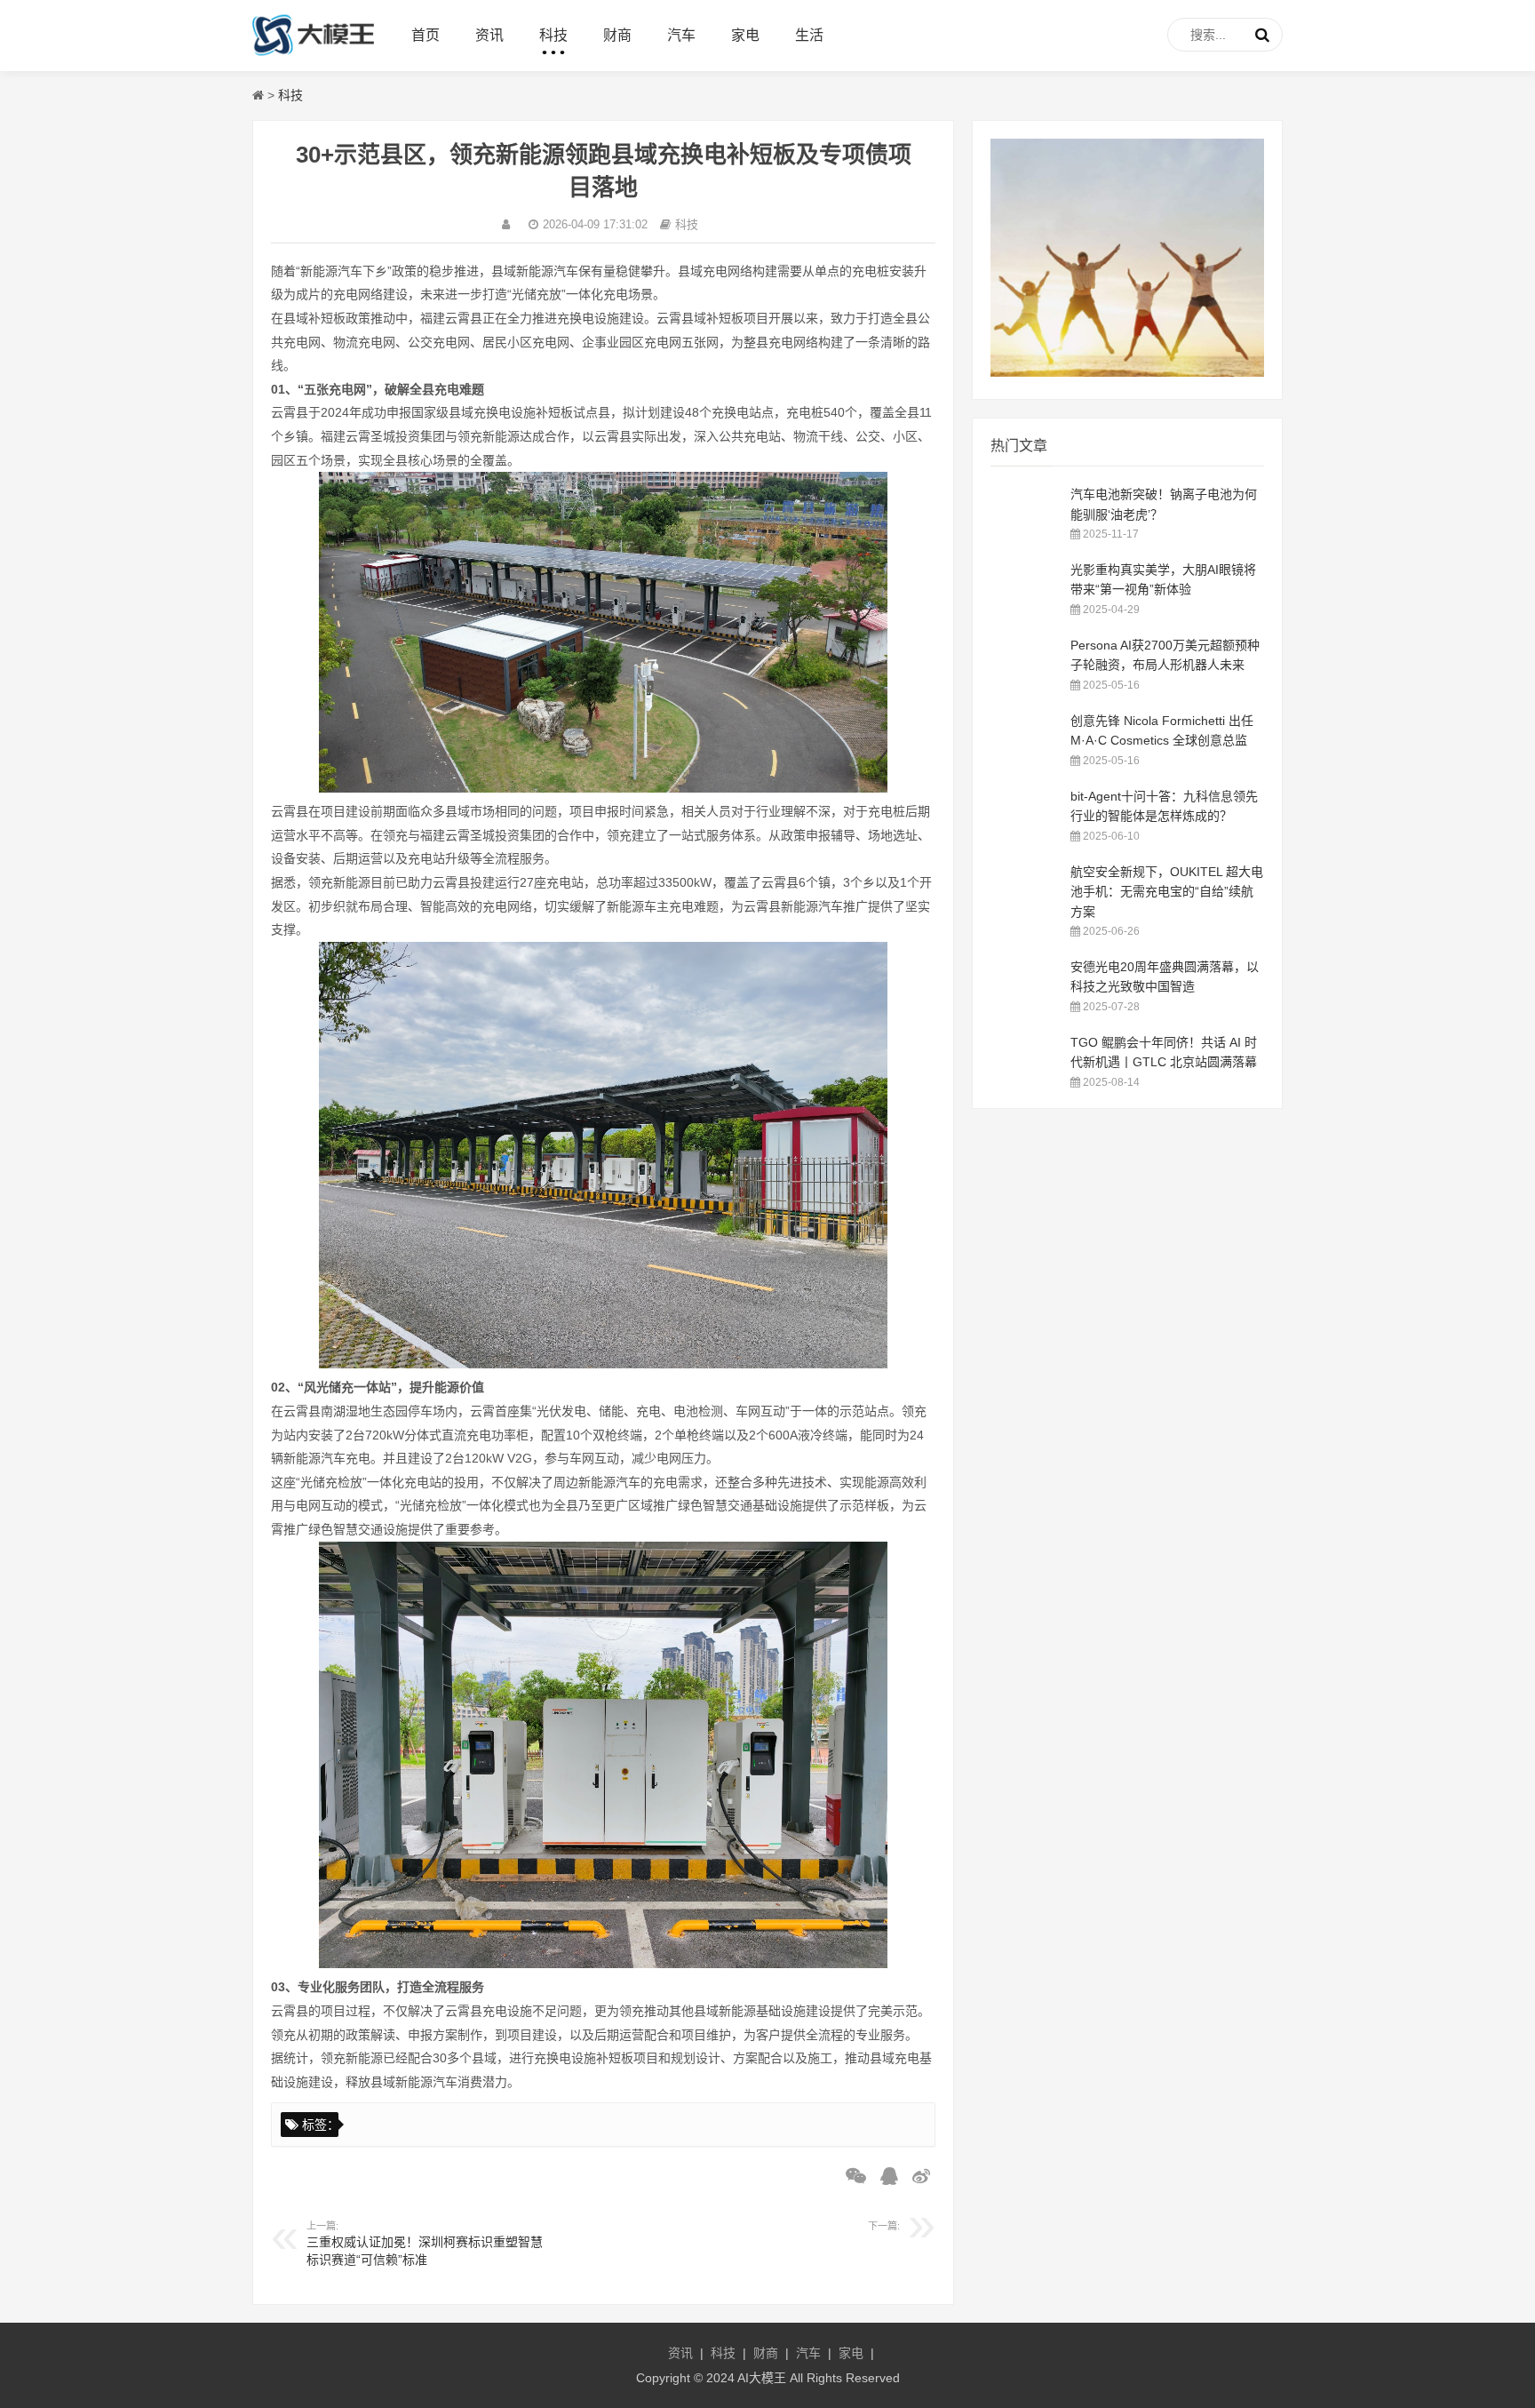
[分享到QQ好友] (885, 2176)
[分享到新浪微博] (917, 2176)
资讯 (489, 35)
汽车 (681, 35)
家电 (745, 35)
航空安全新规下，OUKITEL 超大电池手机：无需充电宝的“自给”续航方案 (1167, 892)
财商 (617, 35)
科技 (553, 35)
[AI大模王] (313, 54)
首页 (426, 35)
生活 (809, 35)
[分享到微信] (851, 2176)
